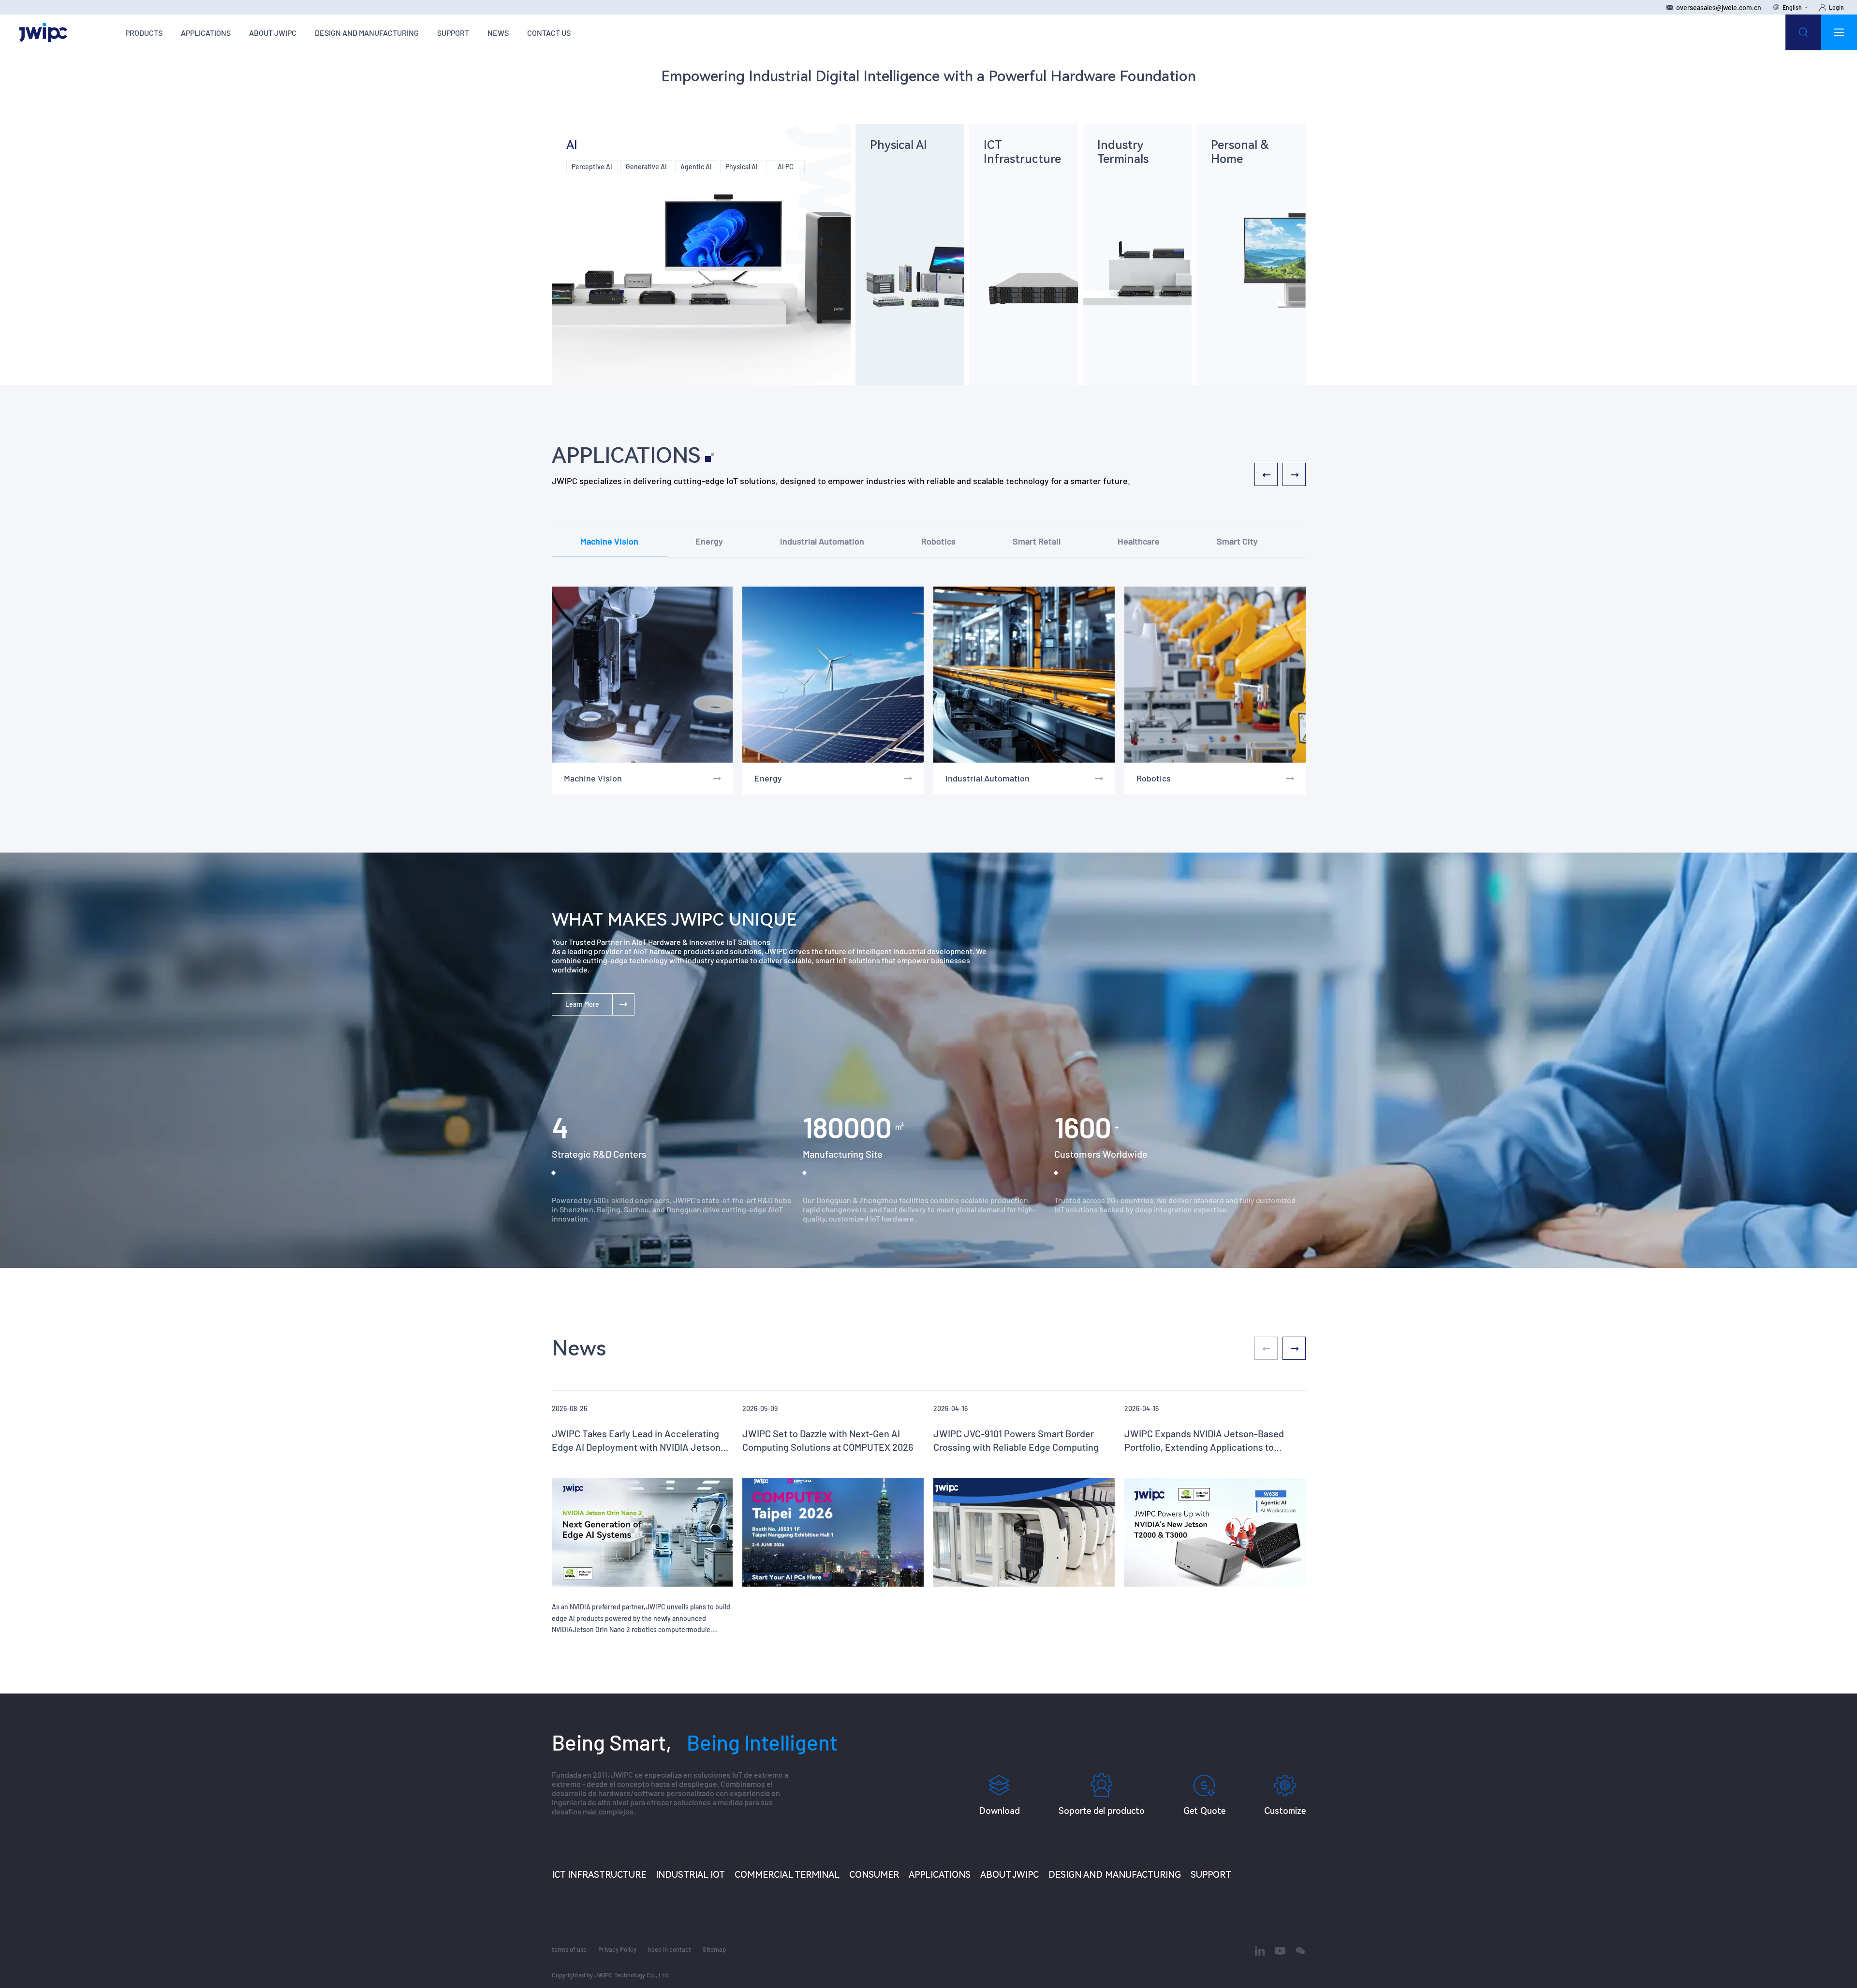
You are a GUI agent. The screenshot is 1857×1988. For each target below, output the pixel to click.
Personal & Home (1240, 152)
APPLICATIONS (206, 33)
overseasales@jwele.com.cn (1719, 7)
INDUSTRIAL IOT (690, 1875)
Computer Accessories (1251, 197)
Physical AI (742, 167)
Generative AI (646, 167)
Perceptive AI (592, 167)
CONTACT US (549, 33)
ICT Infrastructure (1022, 152)
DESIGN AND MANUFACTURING (367, 33)
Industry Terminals (1123, 152)
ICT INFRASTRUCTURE (599, 1875)
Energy (709, 541)
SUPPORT (453, 33)
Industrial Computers (907, 167)
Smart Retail (1037, 541)
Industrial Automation (822, 541)
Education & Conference (1137, 185)
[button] (1294, 1348)
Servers (1003, 181)
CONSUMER (874, 1875)
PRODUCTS (144, 33)
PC (1231, 181)
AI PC (785, 167)
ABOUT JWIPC (273, 33)
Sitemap (714, 1949)
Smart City (1237, 541)
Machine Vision (609, 541)
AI (572, 145)
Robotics (938, 541)
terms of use (569, 1949)
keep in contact (670, 1949)
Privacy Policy (617, 1949)
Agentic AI (696, 167)
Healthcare (1139, 541)
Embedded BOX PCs (905, 183)
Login (1836, 7)
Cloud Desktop (1125, 205)
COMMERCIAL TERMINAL (787, 1875)
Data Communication (1021, 197)
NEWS (498, 33)
